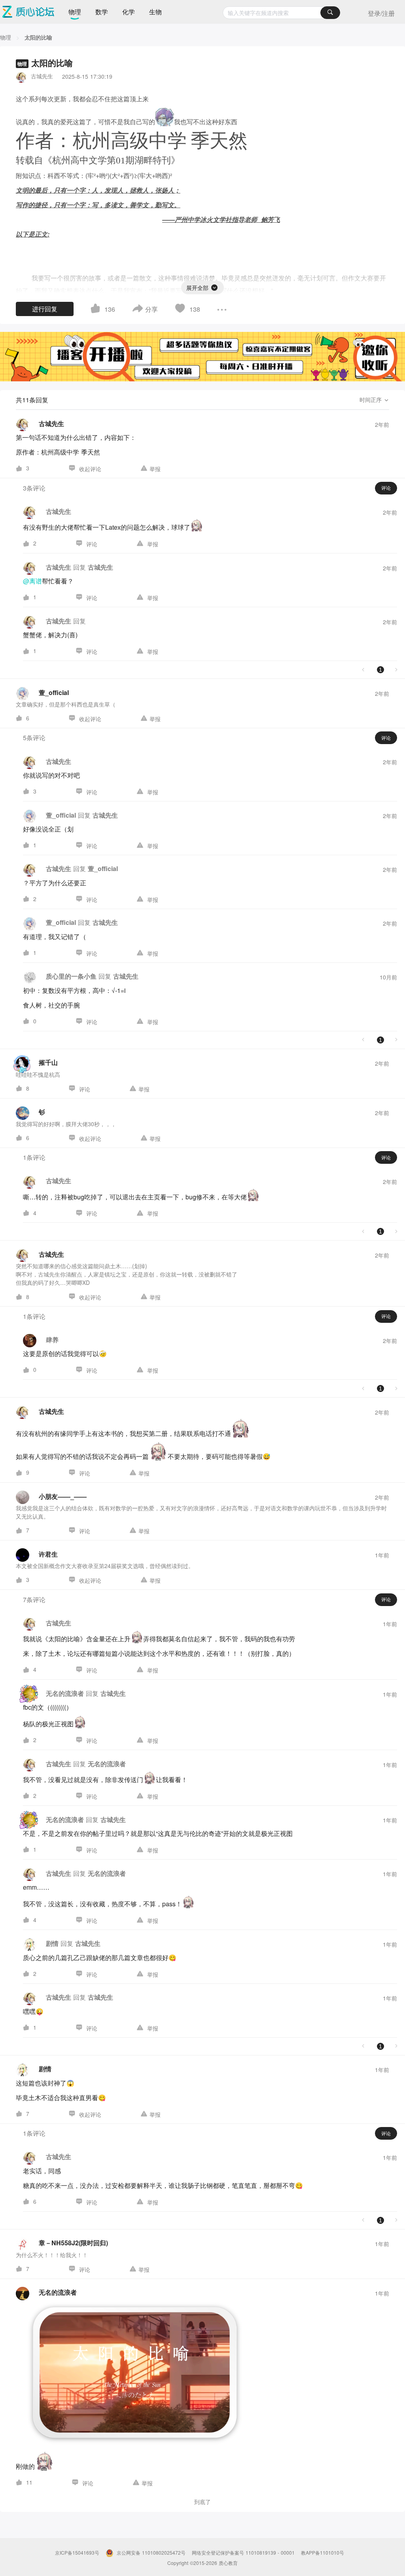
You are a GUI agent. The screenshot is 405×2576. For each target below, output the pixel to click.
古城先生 (42, 76)
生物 (155, 12)
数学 (102, 12)
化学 (129, 12)
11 (29, 2482)
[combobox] (281, 13)
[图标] (214, 286)
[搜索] (330, 13)
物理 (75, 12)
